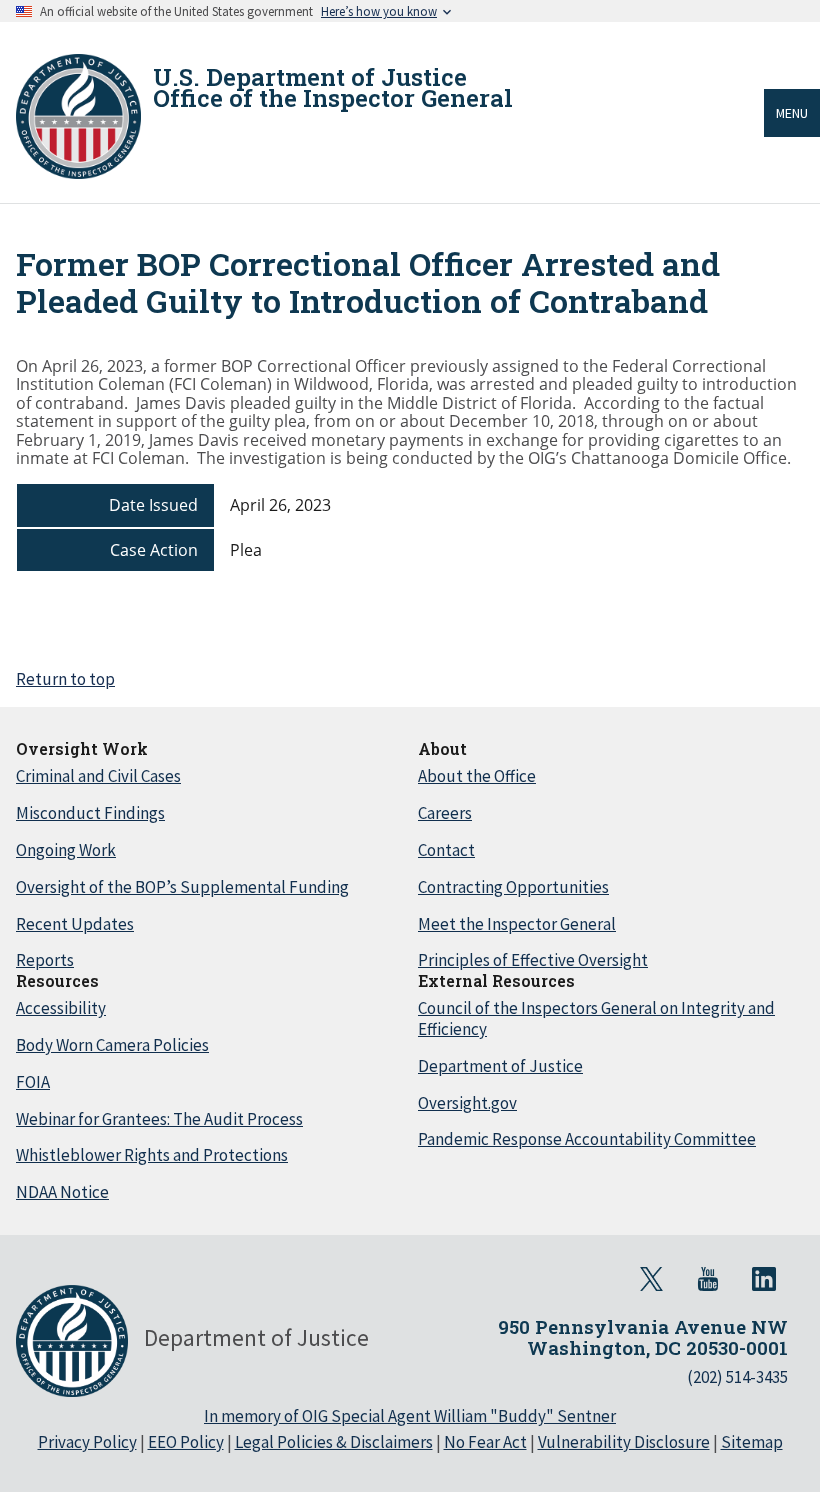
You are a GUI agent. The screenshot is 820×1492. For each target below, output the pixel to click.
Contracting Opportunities (513, 887)
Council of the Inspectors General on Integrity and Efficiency (596, 1018)
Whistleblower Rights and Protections (152, 1155)
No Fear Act (485, 1442)
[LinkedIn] (764, 1279)
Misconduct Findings (90, 813)
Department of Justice (500, 1066)
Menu (792, 113)
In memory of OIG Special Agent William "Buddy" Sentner (410, 1416)
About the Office (477, 776)
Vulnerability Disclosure (624, 1442)
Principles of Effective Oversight (533, 960)
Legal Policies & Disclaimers (334, 1442)
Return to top (65, 679)
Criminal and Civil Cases (98, 776)
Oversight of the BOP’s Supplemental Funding (182, 887)
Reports (45, 960)
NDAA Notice (62, 1192)
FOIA (33, 1082)
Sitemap (752, 1442)
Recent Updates (75, 924)
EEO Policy (186, 1442)
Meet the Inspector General (517, 924)
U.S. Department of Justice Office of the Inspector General (333, 88)
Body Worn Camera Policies (112, 1045)
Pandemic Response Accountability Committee (587, 1139)
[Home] (78, 116)
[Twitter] (652, 1279)
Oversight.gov (467, 1103)
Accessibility (61, 1008)
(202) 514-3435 (737, 1377)
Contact (446, 850)
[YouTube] (708, 1279)
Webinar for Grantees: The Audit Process (159, 1119)
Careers (445, 813)
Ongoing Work (66, 850)
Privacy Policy (87, 1442)
